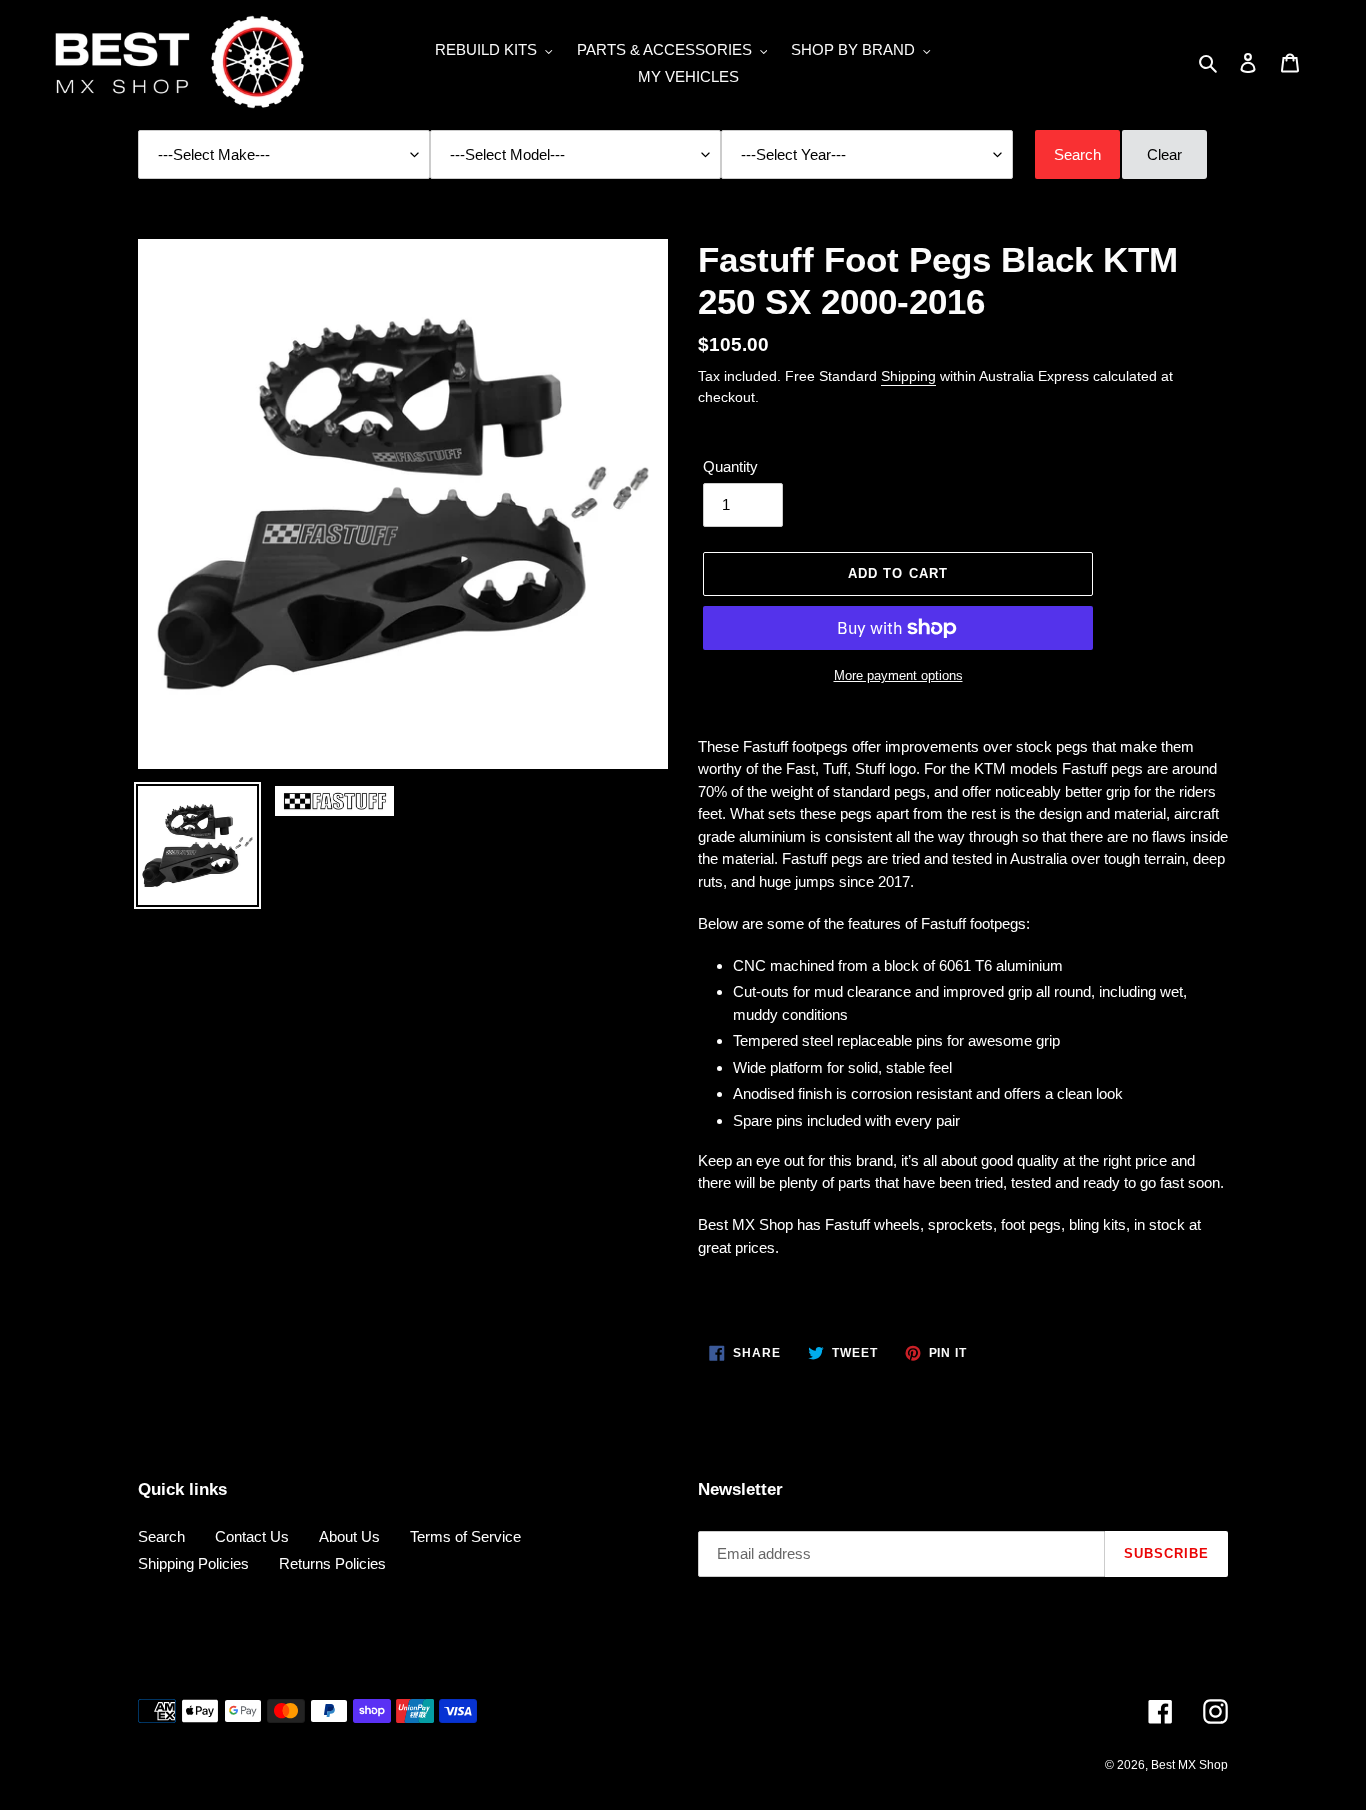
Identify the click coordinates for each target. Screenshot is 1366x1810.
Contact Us (252, 1536)
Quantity (730, 466)
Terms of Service (465, 1536)
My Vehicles (688, 76)
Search (161, 1536)
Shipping (908, 376)
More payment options (898, 675)
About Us (349, 1536)
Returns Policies (332, 1563)
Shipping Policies (193, 1563)
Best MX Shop (1189, 1765)
